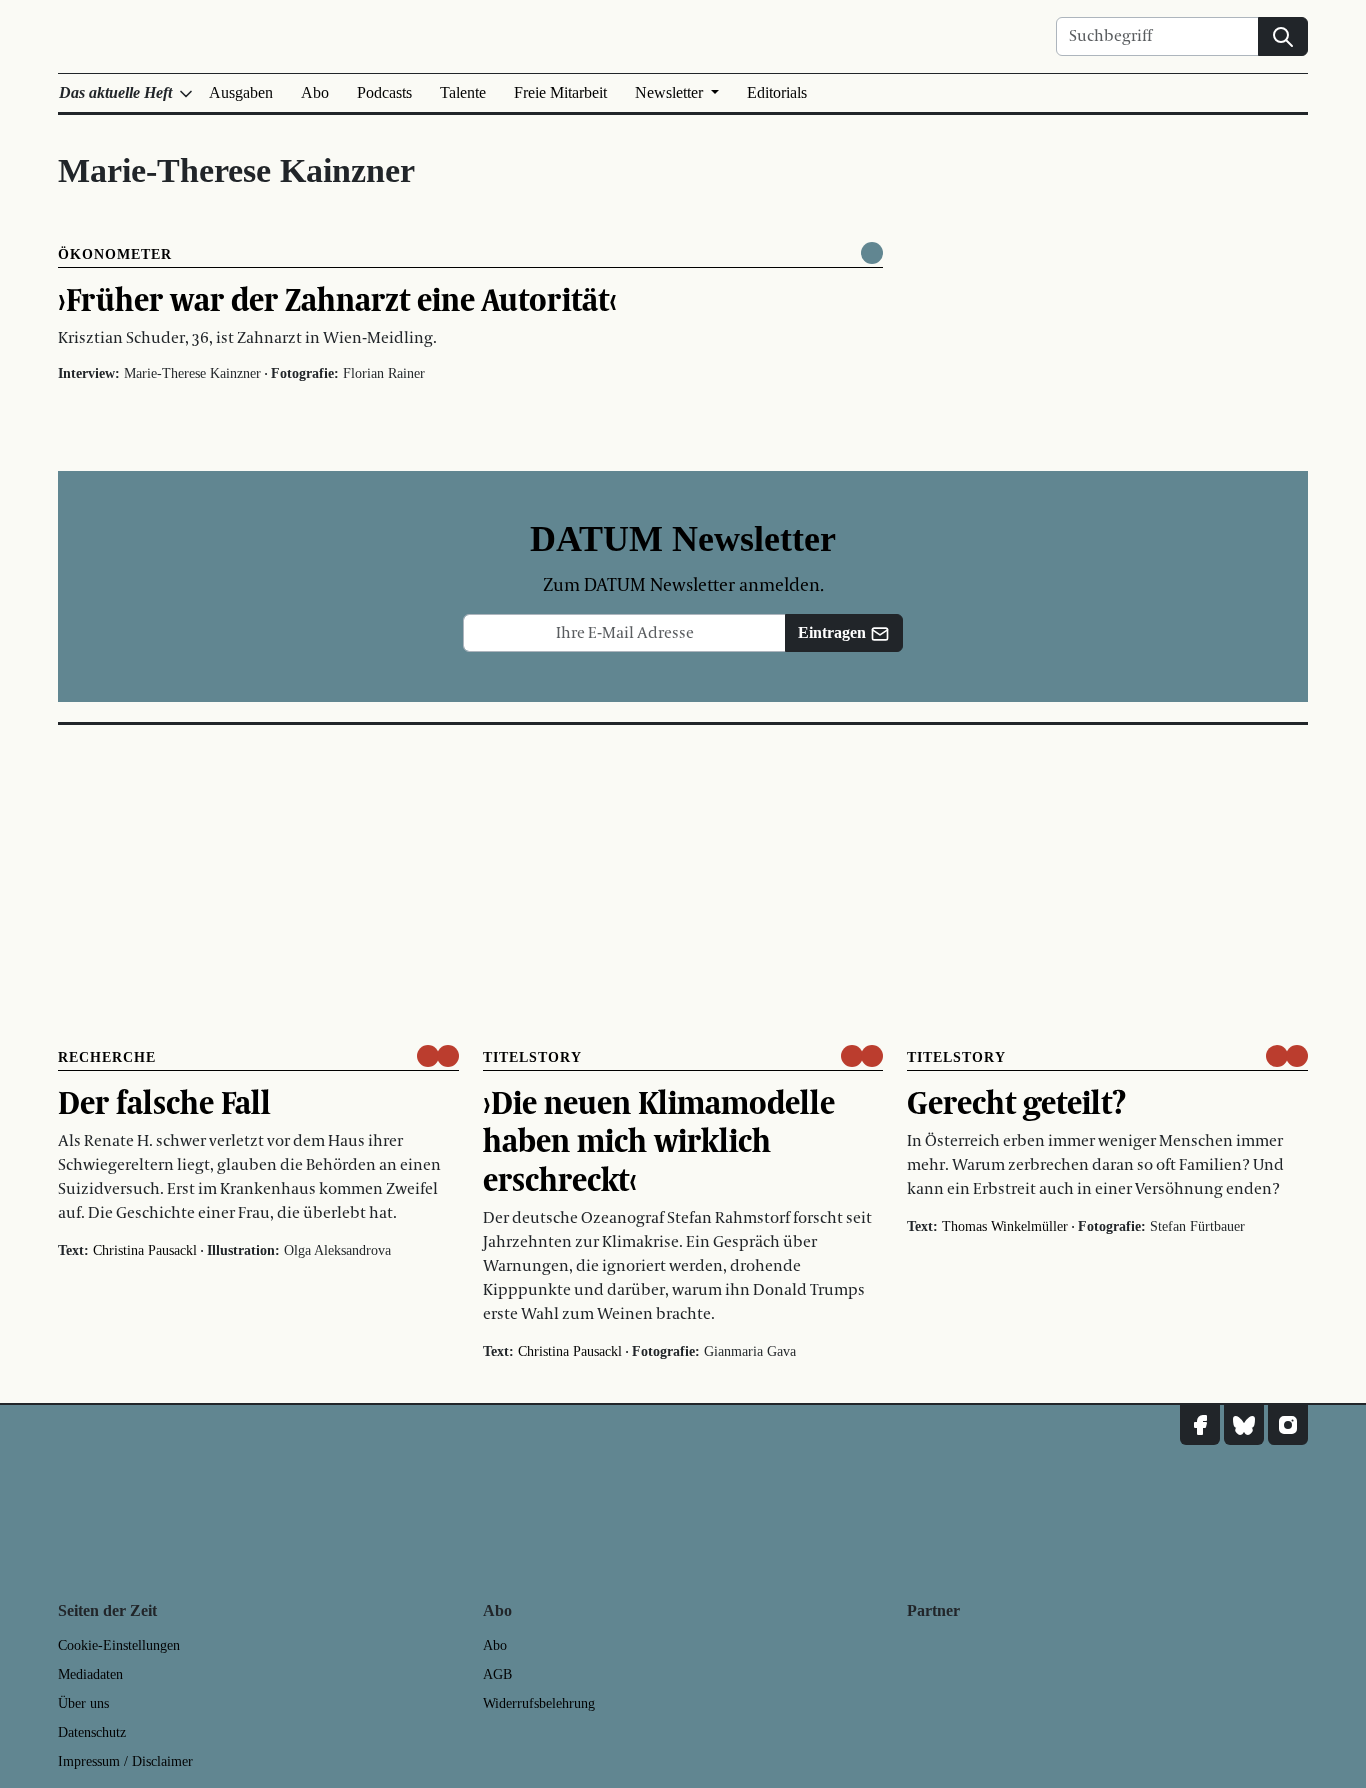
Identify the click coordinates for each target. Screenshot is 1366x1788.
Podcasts (384, 92)
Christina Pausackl (145, 1250)
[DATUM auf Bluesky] (1244, 1425)
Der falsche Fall (164, 1102)
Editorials (777, 92)
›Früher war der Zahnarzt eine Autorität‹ (337, 299)
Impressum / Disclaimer (125, 1761)
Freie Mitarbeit (560, 92)
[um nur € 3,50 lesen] (438, 1056)
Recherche (107, 1057)
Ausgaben (241, 92)
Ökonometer (115, 254)
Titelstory (532, 1057)
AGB (497, 1674)
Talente (463, 92)
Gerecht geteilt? (1016, 1102)
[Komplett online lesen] (872, 253)
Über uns (83, 1703)
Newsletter (671, 92)
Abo (315, 92)
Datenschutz (92, 1732)
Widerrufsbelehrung (539, 1703)
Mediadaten (90, 1674)
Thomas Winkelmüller (1005, 1226)
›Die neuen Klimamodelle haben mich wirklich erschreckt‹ (659, 1140)
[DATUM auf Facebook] (1200, 1425)
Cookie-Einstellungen (119, 1645)
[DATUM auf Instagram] (1288, 1425)
